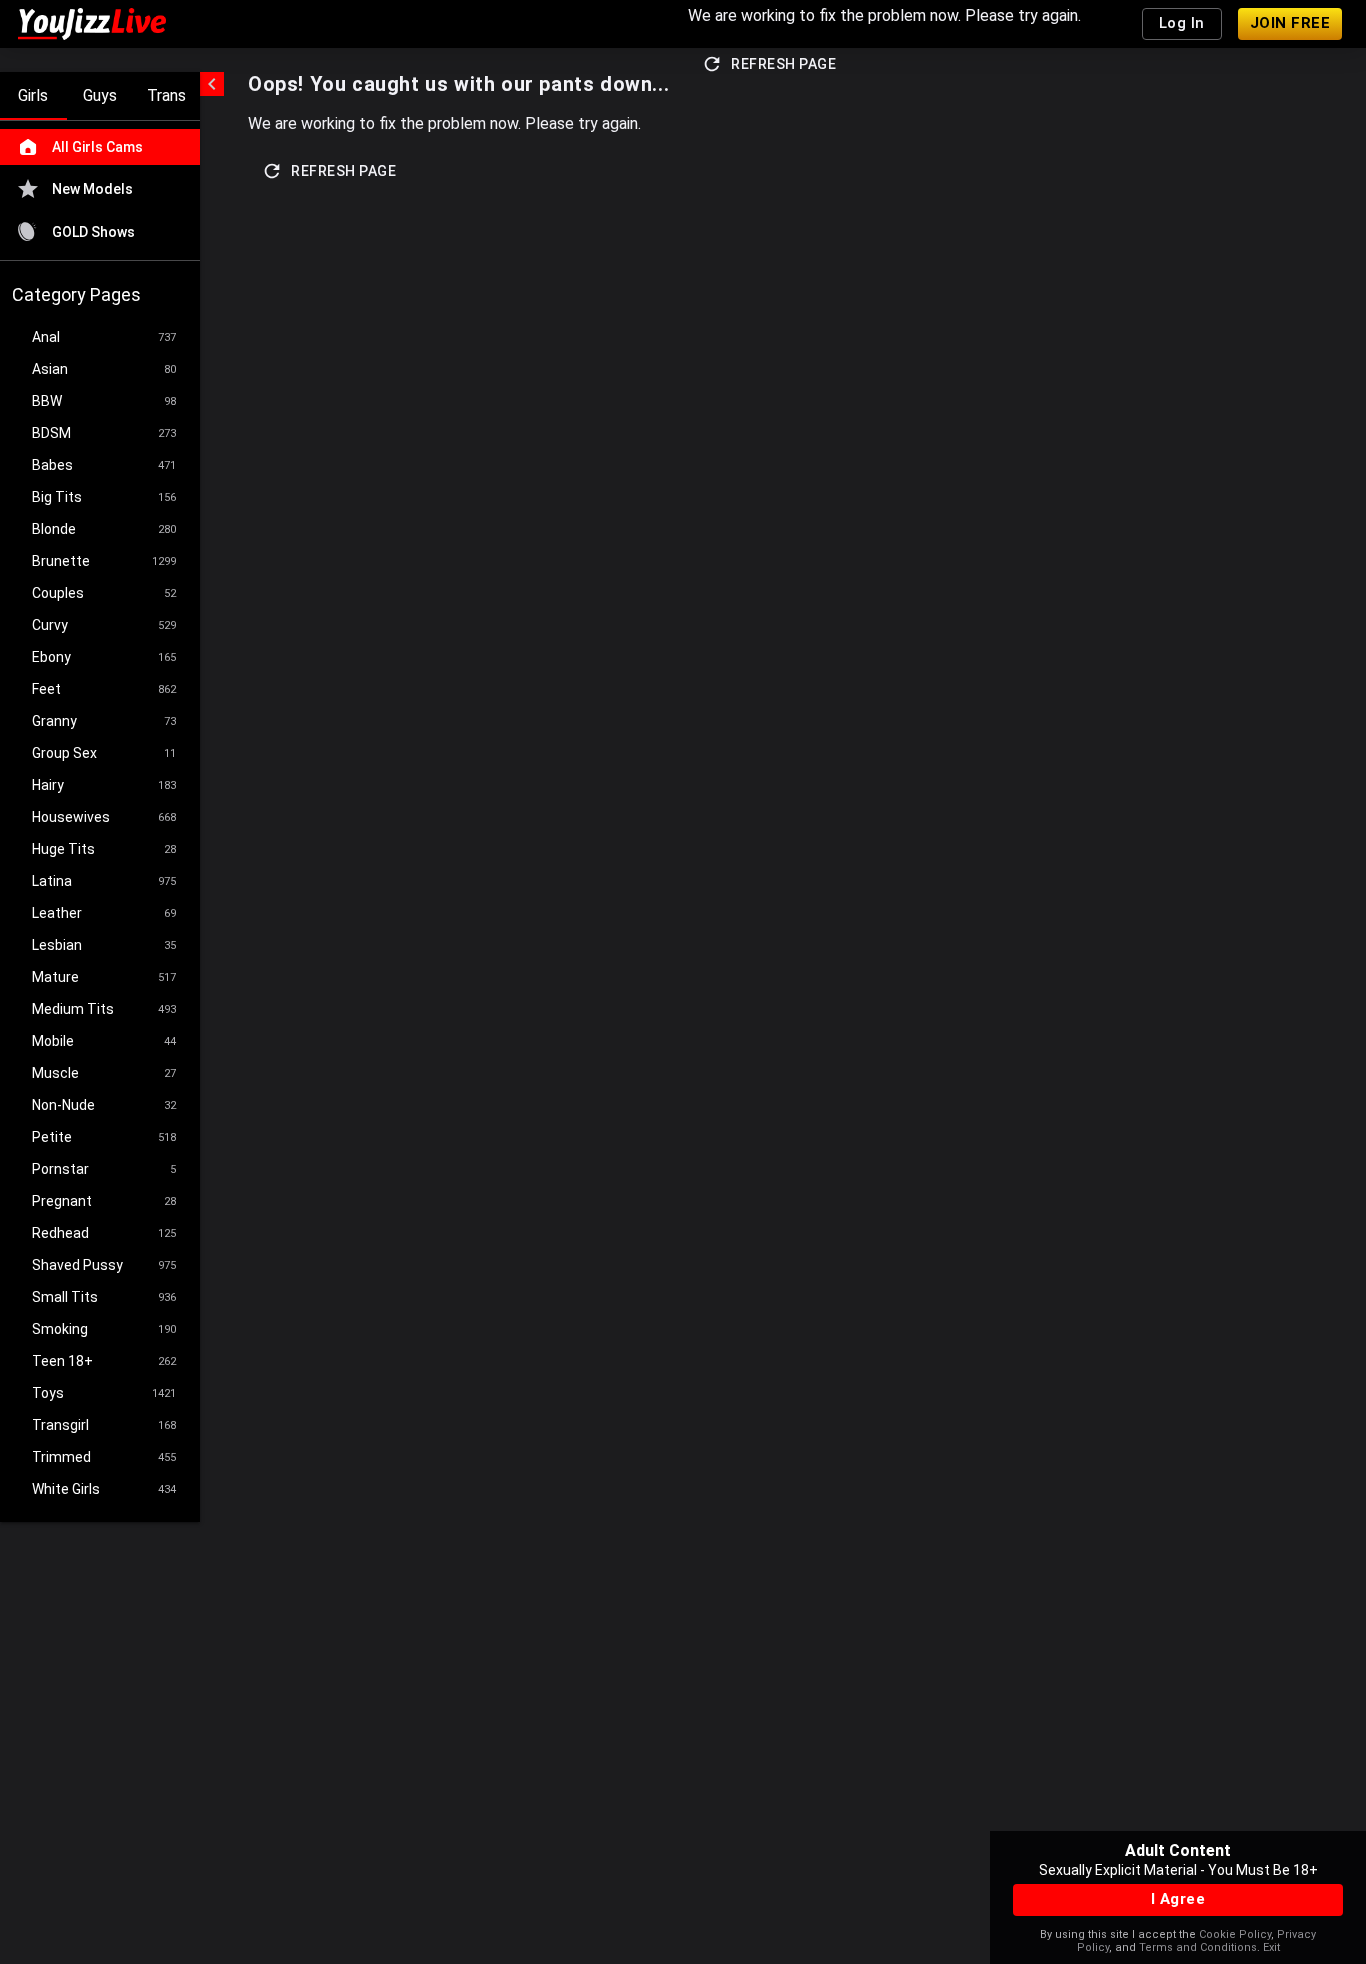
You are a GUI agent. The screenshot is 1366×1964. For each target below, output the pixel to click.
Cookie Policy (1235, 1934)
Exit (1271, 1947)
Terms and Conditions (1198, 1947)
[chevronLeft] (212, 84)
